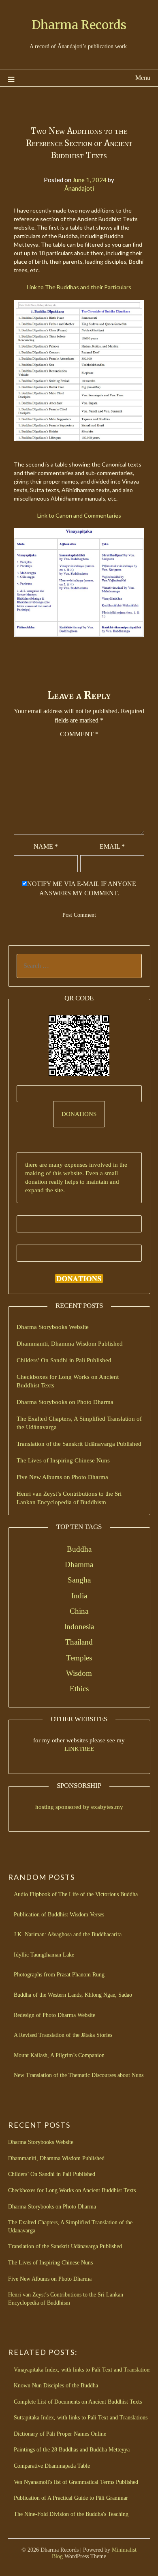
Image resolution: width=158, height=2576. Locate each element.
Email (112, 846)
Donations (79, 1114)
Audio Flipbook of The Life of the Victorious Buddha (76, 1894)
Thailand (79, 1642)
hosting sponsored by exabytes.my (79, 1807)
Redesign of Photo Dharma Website (54, 2015)
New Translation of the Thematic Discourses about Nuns (79, 2075)
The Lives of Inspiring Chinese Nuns (63, 1460)
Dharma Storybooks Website (53, 1327)
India (79, 1596)
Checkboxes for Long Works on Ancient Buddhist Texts (72, 2190)
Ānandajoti (79, 188)
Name (46, 846)
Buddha (79, 1549)
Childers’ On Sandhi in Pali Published (64, 1360)
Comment (79, 734)
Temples (79, 1658)
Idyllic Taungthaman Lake (44, 1955)
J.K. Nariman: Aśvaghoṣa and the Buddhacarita (68, 1934)
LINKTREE (79, 1749)
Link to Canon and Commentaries (79, 515)
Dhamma (79, 1564)
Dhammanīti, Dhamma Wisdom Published (70, 1344)
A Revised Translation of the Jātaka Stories (63, 2035)
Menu (143, 78)
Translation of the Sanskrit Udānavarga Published (79, 1444)
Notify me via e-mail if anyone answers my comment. (82, 888)
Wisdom (79, 1673)
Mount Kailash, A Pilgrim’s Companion (59, 2055)
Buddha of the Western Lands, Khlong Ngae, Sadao (73, 1995)
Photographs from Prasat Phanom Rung (59, 1975)
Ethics (79, 1689)
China (79, 1611)
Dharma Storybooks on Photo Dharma (65, 1402)
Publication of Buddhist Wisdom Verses (59, 1915)
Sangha (79, 1580)
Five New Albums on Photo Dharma (62, 1477)
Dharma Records (79, 25)
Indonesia (79, 1627)
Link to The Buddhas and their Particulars (79, 287)
